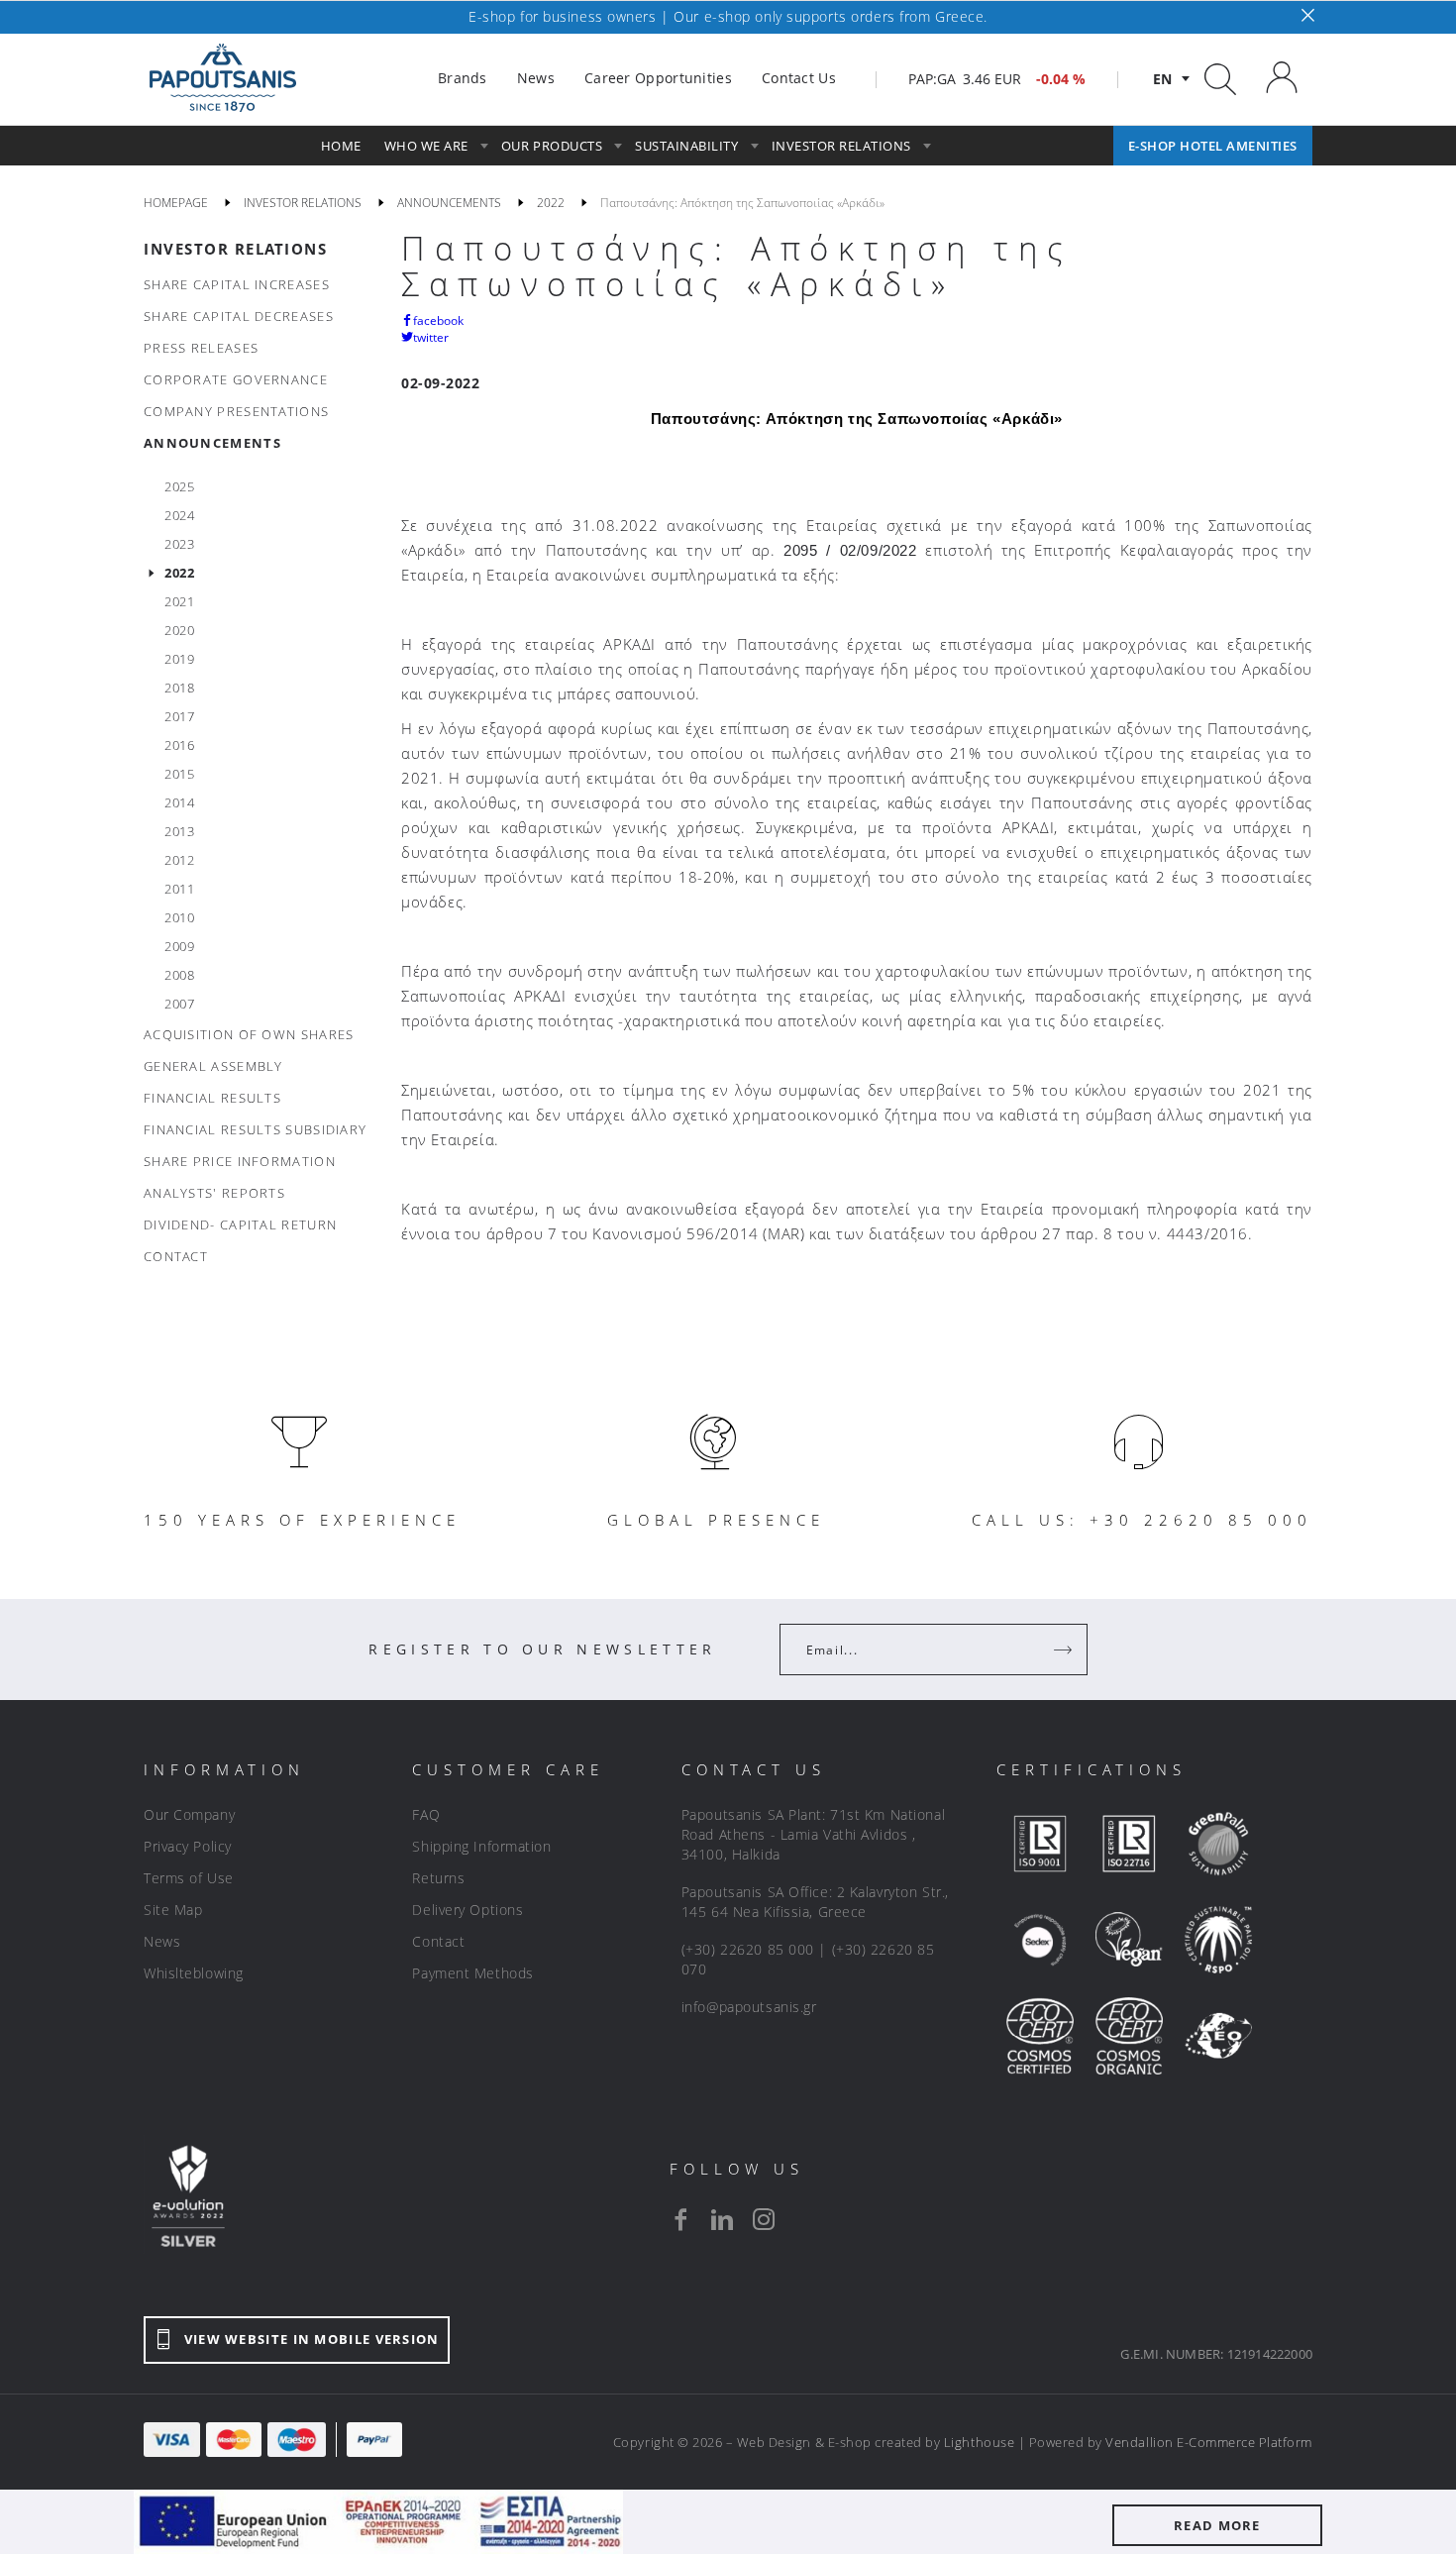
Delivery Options (468, 1910)
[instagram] (764, 2219)
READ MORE (1217, 2525)
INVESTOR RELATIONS (235, 249)
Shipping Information (481, 1846)
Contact (438, 1941)
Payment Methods (472, 1973)
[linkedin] (722, 2219)
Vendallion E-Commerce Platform (1209, 2442)
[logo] (223, 78)
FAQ (426, 1814)
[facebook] (680, 2219)
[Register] (1065, 1649)
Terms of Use (189, 1878)
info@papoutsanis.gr (749, 2007)
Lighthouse (979, 2442)
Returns (438, 1878)
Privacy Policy (188, 1846)
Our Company (189, 1814)
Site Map (173, 1910)
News (162, 1941)
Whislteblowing (194, 1973)
